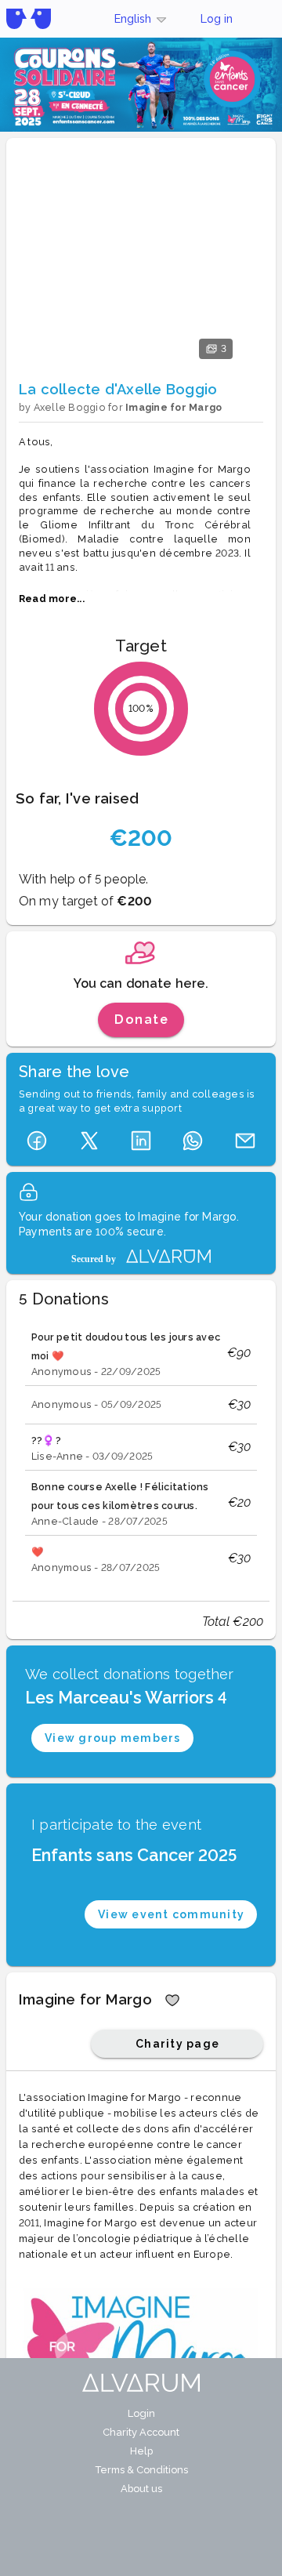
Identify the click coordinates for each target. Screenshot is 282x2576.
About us (141, 2489)
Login (141, 2413)
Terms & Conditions (141, 2470)
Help (141, 2451)
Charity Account (141, 2432)
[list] (141, 1451)
